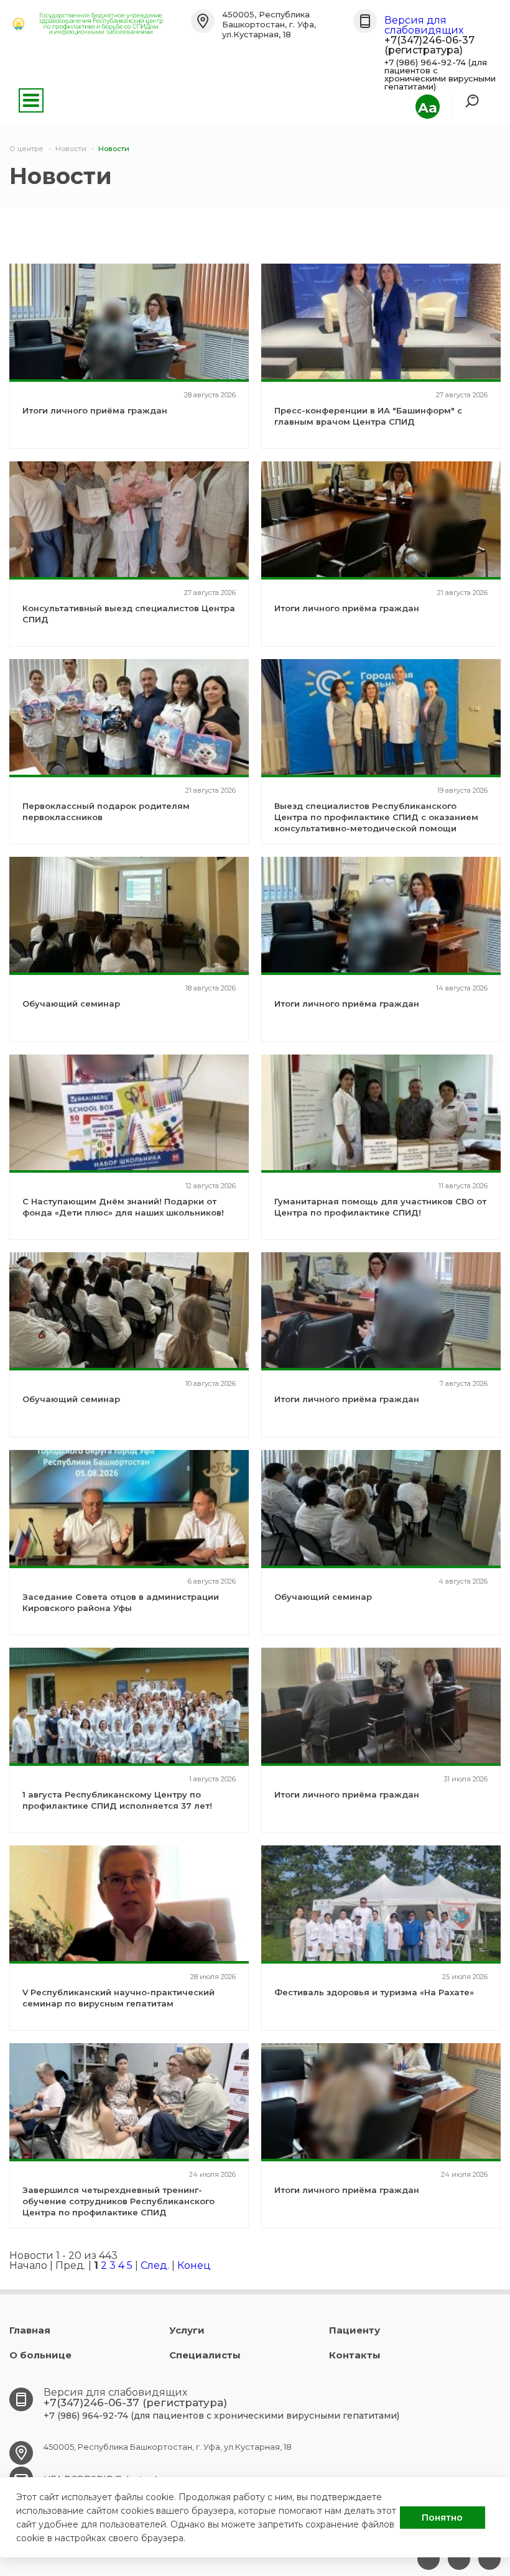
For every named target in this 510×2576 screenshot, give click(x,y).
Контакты (355, 2355)
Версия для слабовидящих (424, 25)
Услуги (187, 2330)
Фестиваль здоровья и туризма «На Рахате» (374, 1992)
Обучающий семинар (71, 1004)
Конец (194, 2265)
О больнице (40, 2355)
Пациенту (355, 2330)
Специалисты (205, 2355)
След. (155, 2265)
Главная (30, 2330)
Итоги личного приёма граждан (95, 410)
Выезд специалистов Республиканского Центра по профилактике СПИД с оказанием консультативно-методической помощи (376, 817)
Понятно (442, 2518)
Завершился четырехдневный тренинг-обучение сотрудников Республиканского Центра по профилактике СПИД (118, 2201)
